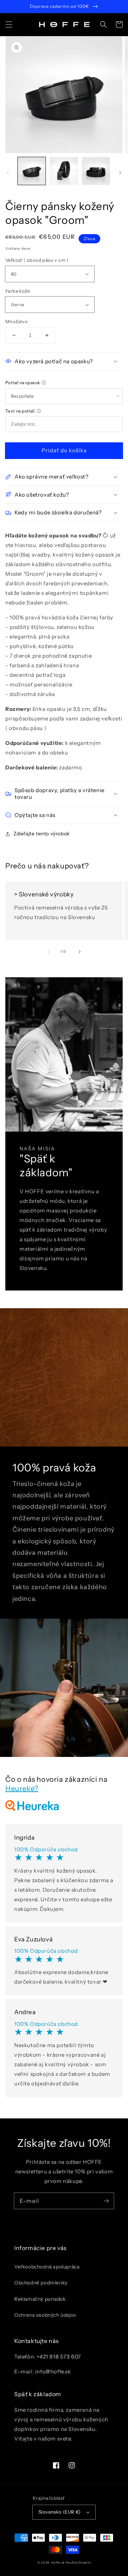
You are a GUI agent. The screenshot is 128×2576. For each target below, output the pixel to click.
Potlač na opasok (23, 383)
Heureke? (22, 1789)
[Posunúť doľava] (8, 173)
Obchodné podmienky (41, 2283)
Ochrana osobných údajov (45, 2315)
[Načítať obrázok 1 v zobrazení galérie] (32, 171)
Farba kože (18, 291)
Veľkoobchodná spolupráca (47, 2267)
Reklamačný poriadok (40, 2299)
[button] (9, 24)
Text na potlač (20, 411)
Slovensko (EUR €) (60, 2512)
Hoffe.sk (58, 2563)
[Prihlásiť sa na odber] (106, 2201)
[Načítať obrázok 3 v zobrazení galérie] (96, 171)
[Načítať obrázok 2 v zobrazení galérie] (64, 171)
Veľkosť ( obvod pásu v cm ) (37, 260)
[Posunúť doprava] (120, 173)
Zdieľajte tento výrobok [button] (42, 834)
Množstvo (17, 321)
